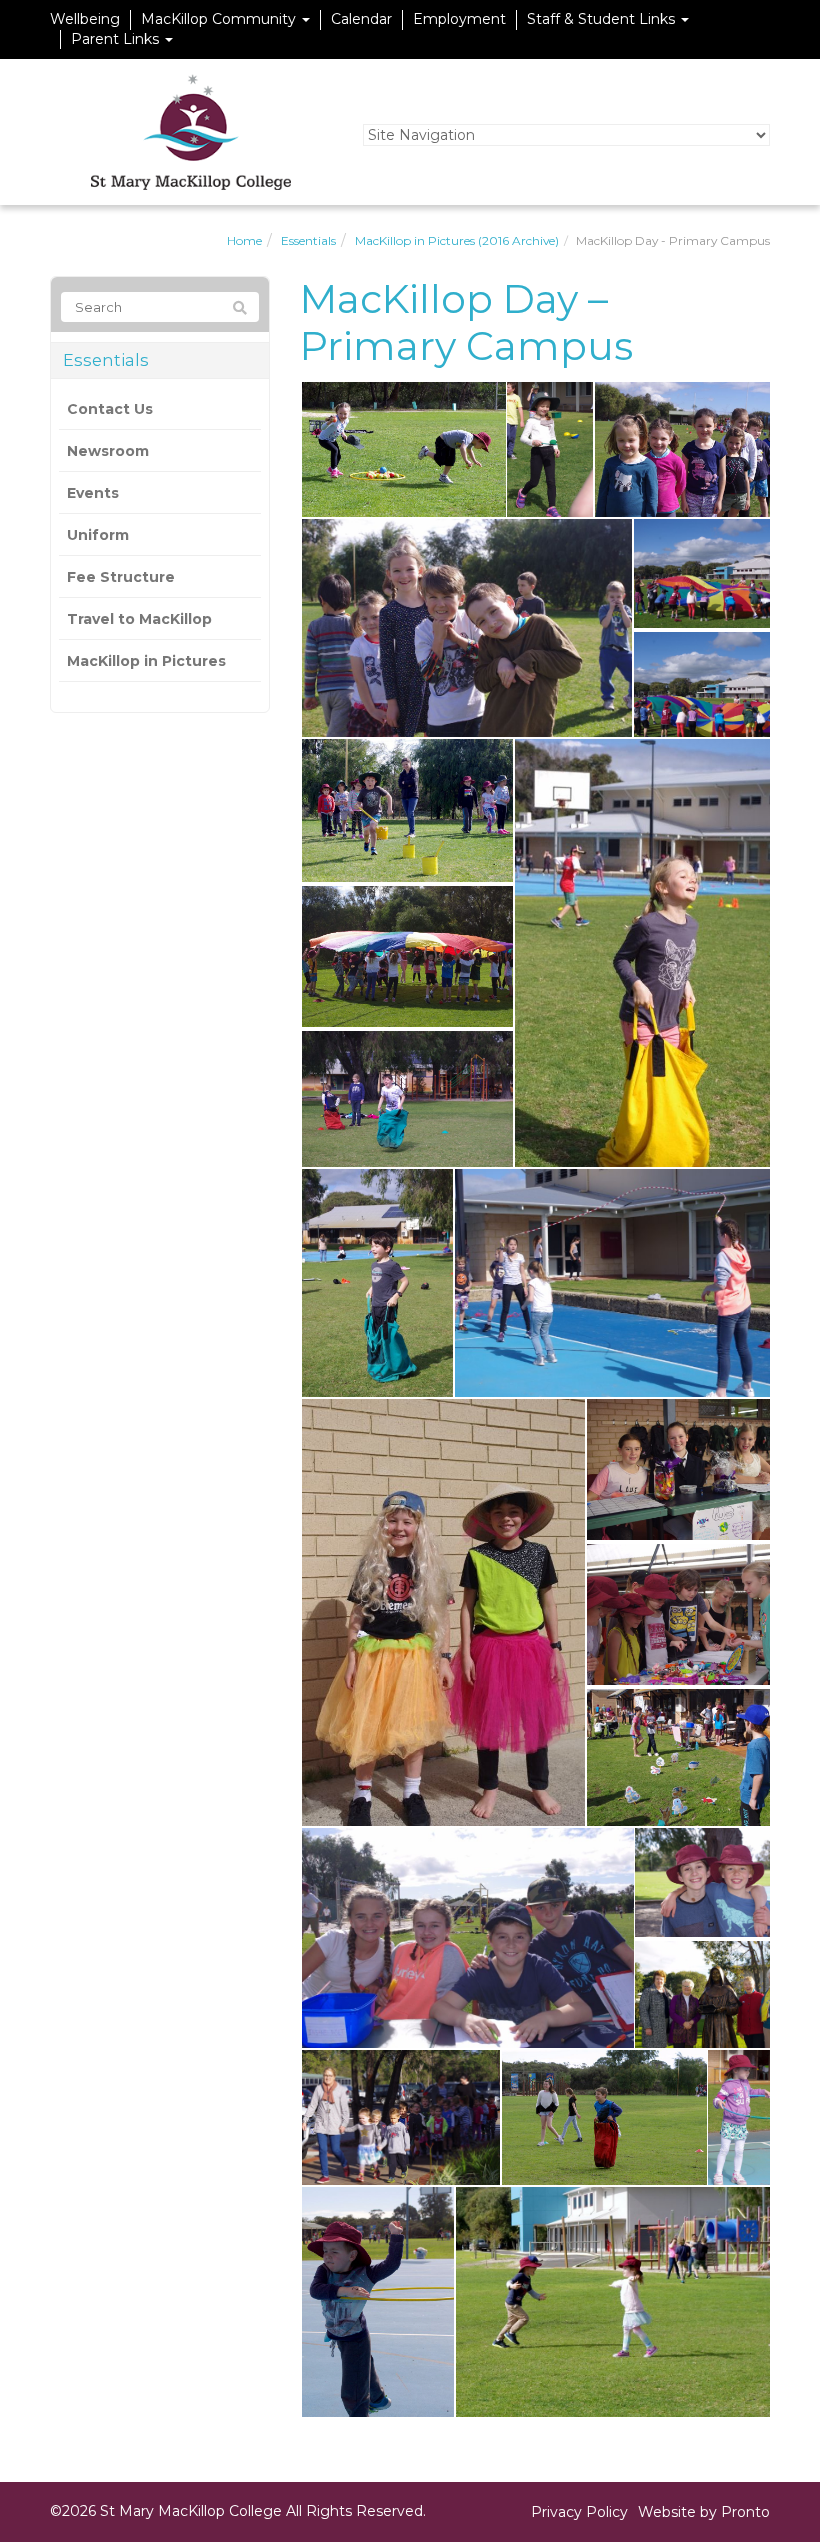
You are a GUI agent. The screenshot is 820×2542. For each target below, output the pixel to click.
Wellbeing (85, 19)
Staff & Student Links (603, 19)
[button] (402, 449)
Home (244, 240)
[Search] (240, 308)
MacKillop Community (220, 19)
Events (93, 493)
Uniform (98, 535)
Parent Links (117, 39)
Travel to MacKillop (139, 619)
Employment (459, 19)
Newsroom (108, 451)
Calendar (361, 19)
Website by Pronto (704, 2512)
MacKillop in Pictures (146, 661)
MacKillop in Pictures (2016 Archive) (457, 240)
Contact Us (110, 409)
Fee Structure (121, 577)
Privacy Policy (579, 2512)
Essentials (308, 240)
